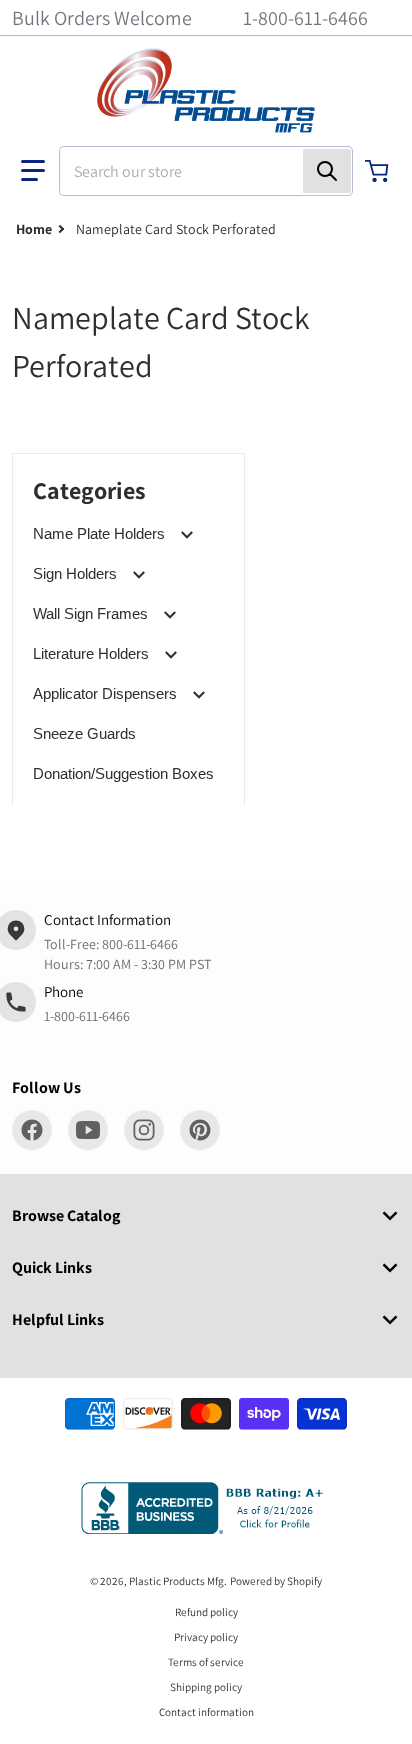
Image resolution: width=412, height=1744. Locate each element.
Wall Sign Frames (90, 613)
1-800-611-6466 (305, 18)
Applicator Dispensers (105, 693)
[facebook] (32, 1130)
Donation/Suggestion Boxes (123, 773)
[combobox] (206, 171)
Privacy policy (206, 1637)
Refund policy (206, 1612)
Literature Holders (91, 653)
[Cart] (379, 171)
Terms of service (206, 1662)
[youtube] (88, 1130)
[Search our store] (327, 171)
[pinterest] (200, 1130)
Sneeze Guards (84, 733)
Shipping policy (206, 1687)
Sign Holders (75, 573)
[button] (33, 171)
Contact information (206, 1712)
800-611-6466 (140, 944)
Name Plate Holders (99, 533)
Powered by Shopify (276, 1581)
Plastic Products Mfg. (178, 1581)
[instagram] (144, 1130)
